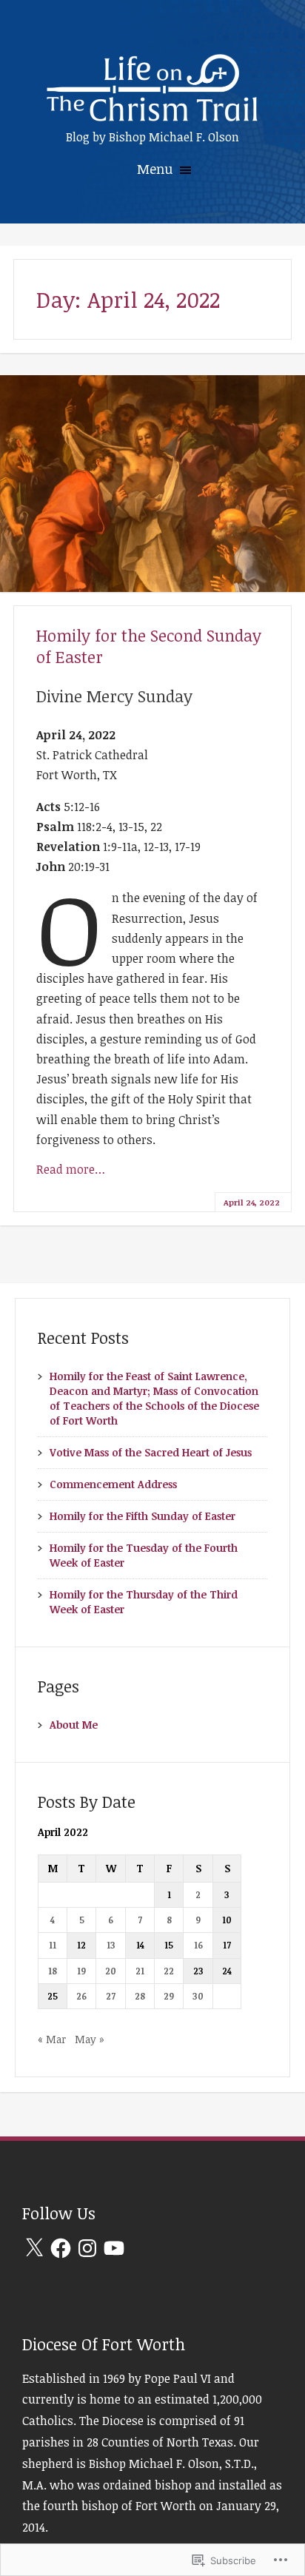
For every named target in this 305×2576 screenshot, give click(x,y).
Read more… (71, 1169)
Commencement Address (113, 1484)
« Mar (52, 2039)
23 (198, 1971)
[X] (34, 2248)
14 (140, 1945)
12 (81, 1945)
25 (53, 1996)
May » (90, 2039)
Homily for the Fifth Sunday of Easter (143, 1516)
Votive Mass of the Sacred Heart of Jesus (151, 1452)
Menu (157, 169)
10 (227, 1920)
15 (169, 1945)
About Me (74, 1725)
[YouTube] (114, 2248)
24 (227, 1971)
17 (227, 1945)
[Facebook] (61, 2248)
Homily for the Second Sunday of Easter (149, 646)
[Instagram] (87, 2248)
